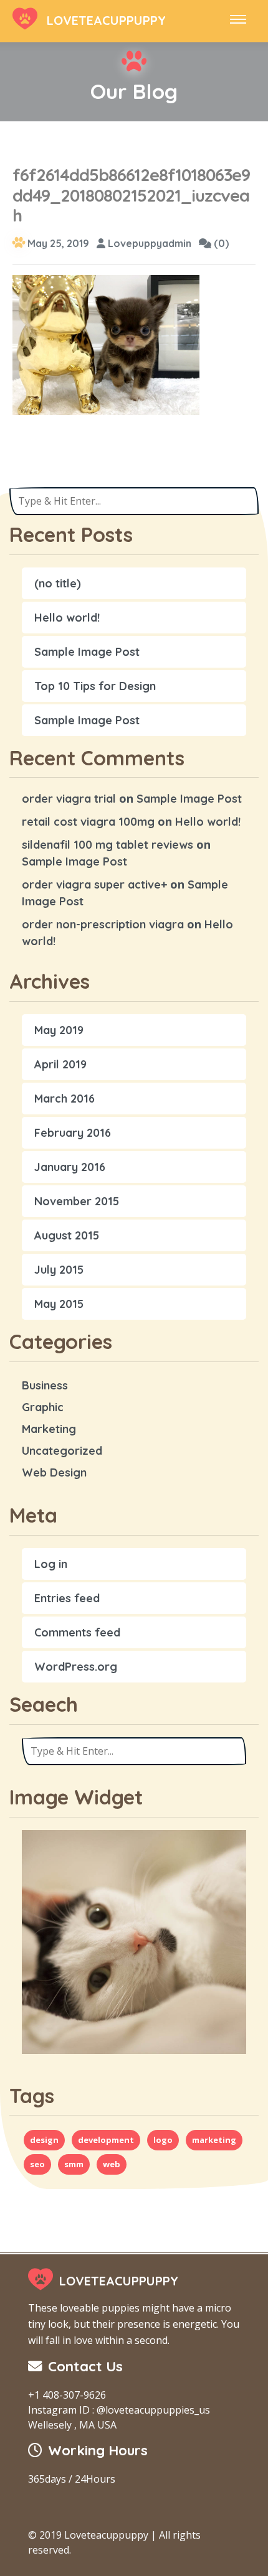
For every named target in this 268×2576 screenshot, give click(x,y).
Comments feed (77, 1632)
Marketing (49, 1429)
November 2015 (77, 1201)
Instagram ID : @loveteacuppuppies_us (119, 2410)
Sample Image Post (87, 652)
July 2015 (59, 1270)
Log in (51, 1564)
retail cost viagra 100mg (88, 822)
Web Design (54, 1472)
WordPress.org (76, 1667)
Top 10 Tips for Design (95, 686)
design (44, 2140)
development (106, 2140)
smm (74, 2164)
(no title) (58, 583)
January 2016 (70, 1167)
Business (45, 1385)
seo (37, 2164)
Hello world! (67, 618)
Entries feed (67, 1598)
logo (163, 2140)
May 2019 (59, 1030)
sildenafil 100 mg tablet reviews (108, 845)
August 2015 (67, 1235)
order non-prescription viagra (103, 924)
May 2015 (59, 1304)
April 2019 (60, 1064)
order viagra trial (69, 799)
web (112, 2164)
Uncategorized (62, 1451)
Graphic (43, 1407)
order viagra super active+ (94, 884)
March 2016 (65, 1099)
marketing (214, 2140)
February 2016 (73, 1133)
